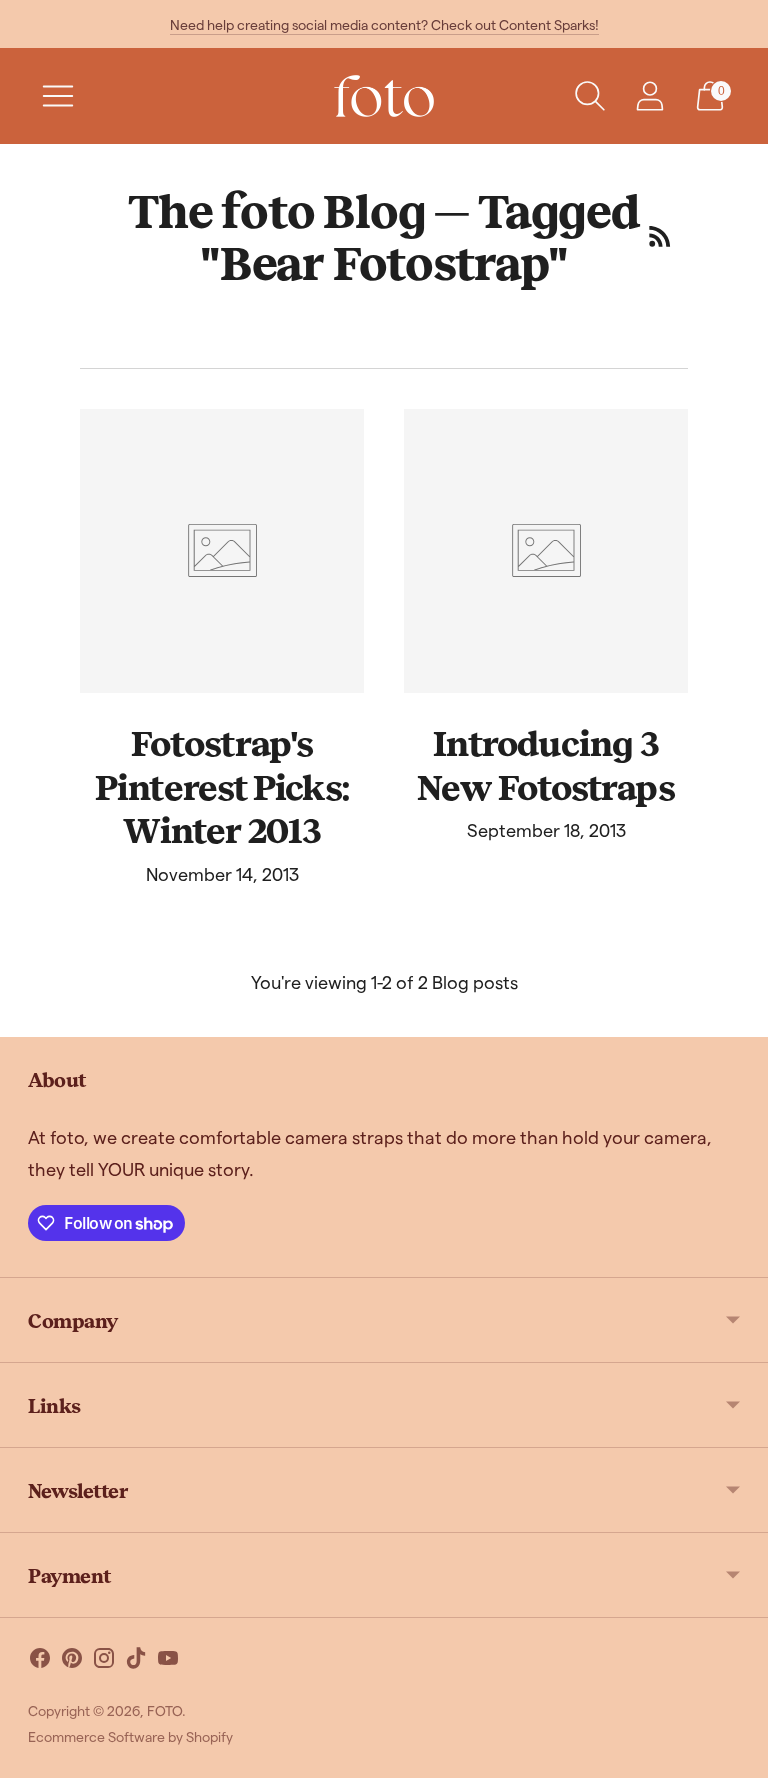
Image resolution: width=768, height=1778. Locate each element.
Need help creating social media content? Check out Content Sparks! (384, 24)
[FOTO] (384, 96)
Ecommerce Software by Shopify (130, 1736)
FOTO (164, 1710)
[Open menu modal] (58, 96)
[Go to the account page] (650, 96)
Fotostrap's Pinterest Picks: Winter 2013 (222, 786)
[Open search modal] (590, 96)
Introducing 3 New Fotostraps (545, 764)
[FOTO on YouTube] (168, 1661)
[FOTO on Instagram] (104, 1661)
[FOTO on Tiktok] (136, 1661)
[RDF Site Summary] (660, 236)
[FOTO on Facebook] (40, 1661)
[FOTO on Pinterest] (72, 1661)
